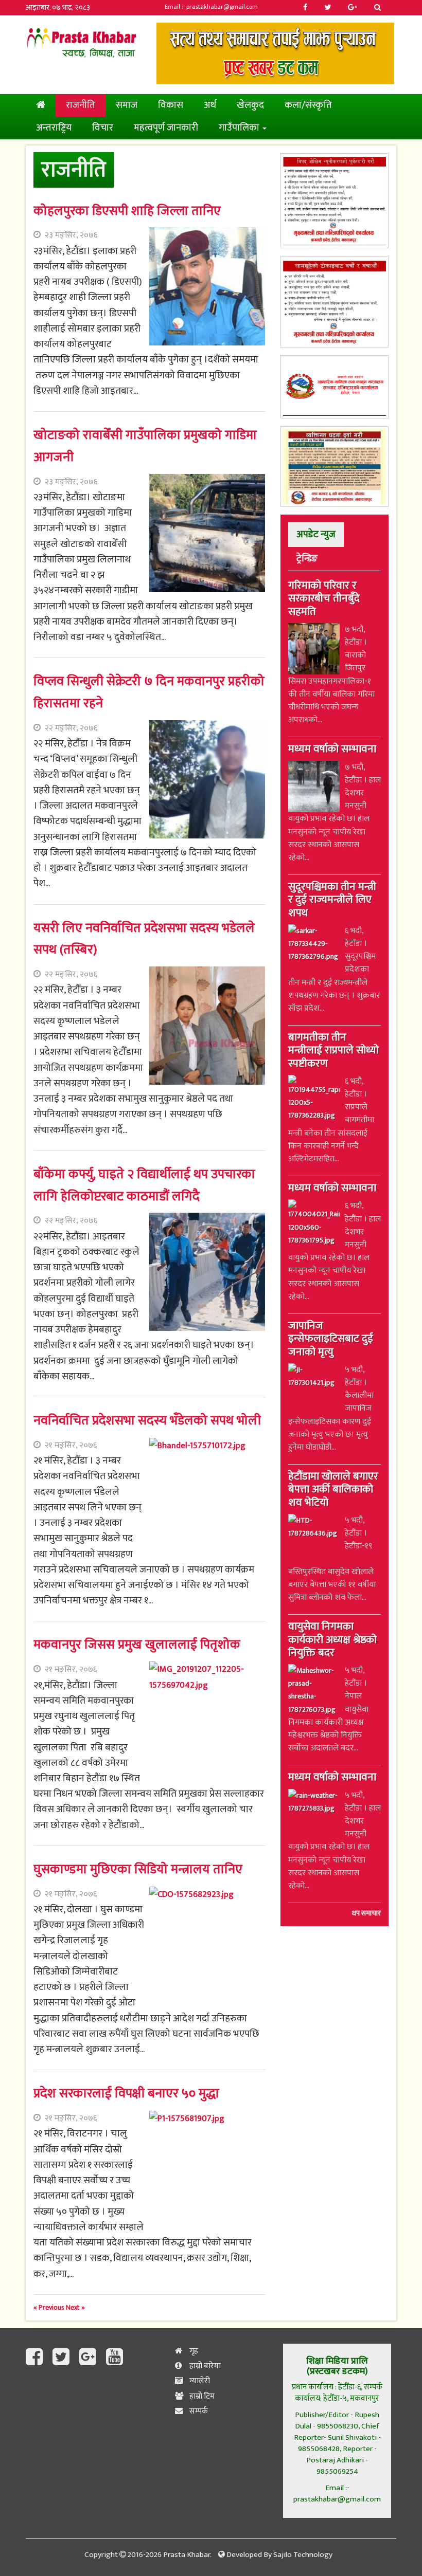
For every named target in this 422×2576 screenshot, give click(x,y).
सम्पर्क (198, 2411)
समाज (127, 105)
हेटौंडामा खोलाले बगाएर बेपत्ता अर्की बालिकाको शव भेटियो (333, 1490)
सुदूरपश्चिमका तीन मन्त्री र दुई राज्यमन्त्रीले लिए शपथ (332, 901)
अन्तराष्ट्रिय (54, 128)
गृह (193, 2351)
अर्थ (210, 105)
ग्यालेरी (199, 2381)
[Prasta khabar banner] (275, 53)
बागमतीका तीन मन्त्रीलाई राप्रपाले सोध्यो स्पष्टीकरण (333, 1051)
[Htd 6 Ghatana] (335, 467)
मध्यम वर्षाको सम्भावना (332, 750)
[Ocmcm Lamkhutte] (335, 302)
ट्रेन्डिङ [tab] (307, 559)
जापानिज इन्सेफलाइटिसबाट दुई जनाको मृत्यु (331, 1340)
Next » (75, 2307)
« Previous (50, 2307)
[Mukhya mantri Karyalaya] (335, 200)
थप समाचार (366, 1913)
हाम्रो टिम (201, 2396)
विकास (171, 105)
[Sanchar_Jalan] (335, 387)
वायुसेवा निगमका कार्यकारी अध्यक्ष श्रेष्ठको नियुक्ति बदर (332, 1640)
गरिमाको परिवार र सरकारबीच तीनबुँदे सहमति (324, 599)
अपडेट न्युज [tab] (316, 534)
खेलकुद (250, 105)
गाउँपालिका (240, 128)
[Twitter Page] (63, 2358)
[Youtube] (115, 2358)
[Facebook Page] (37, 2358)
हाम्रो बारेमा (204, 2366)
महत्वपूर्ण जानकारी (166, 128)
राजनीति (81, 105)
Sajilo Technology (303, 2555)
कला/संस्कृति (308, 105)
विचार (103, 128)
